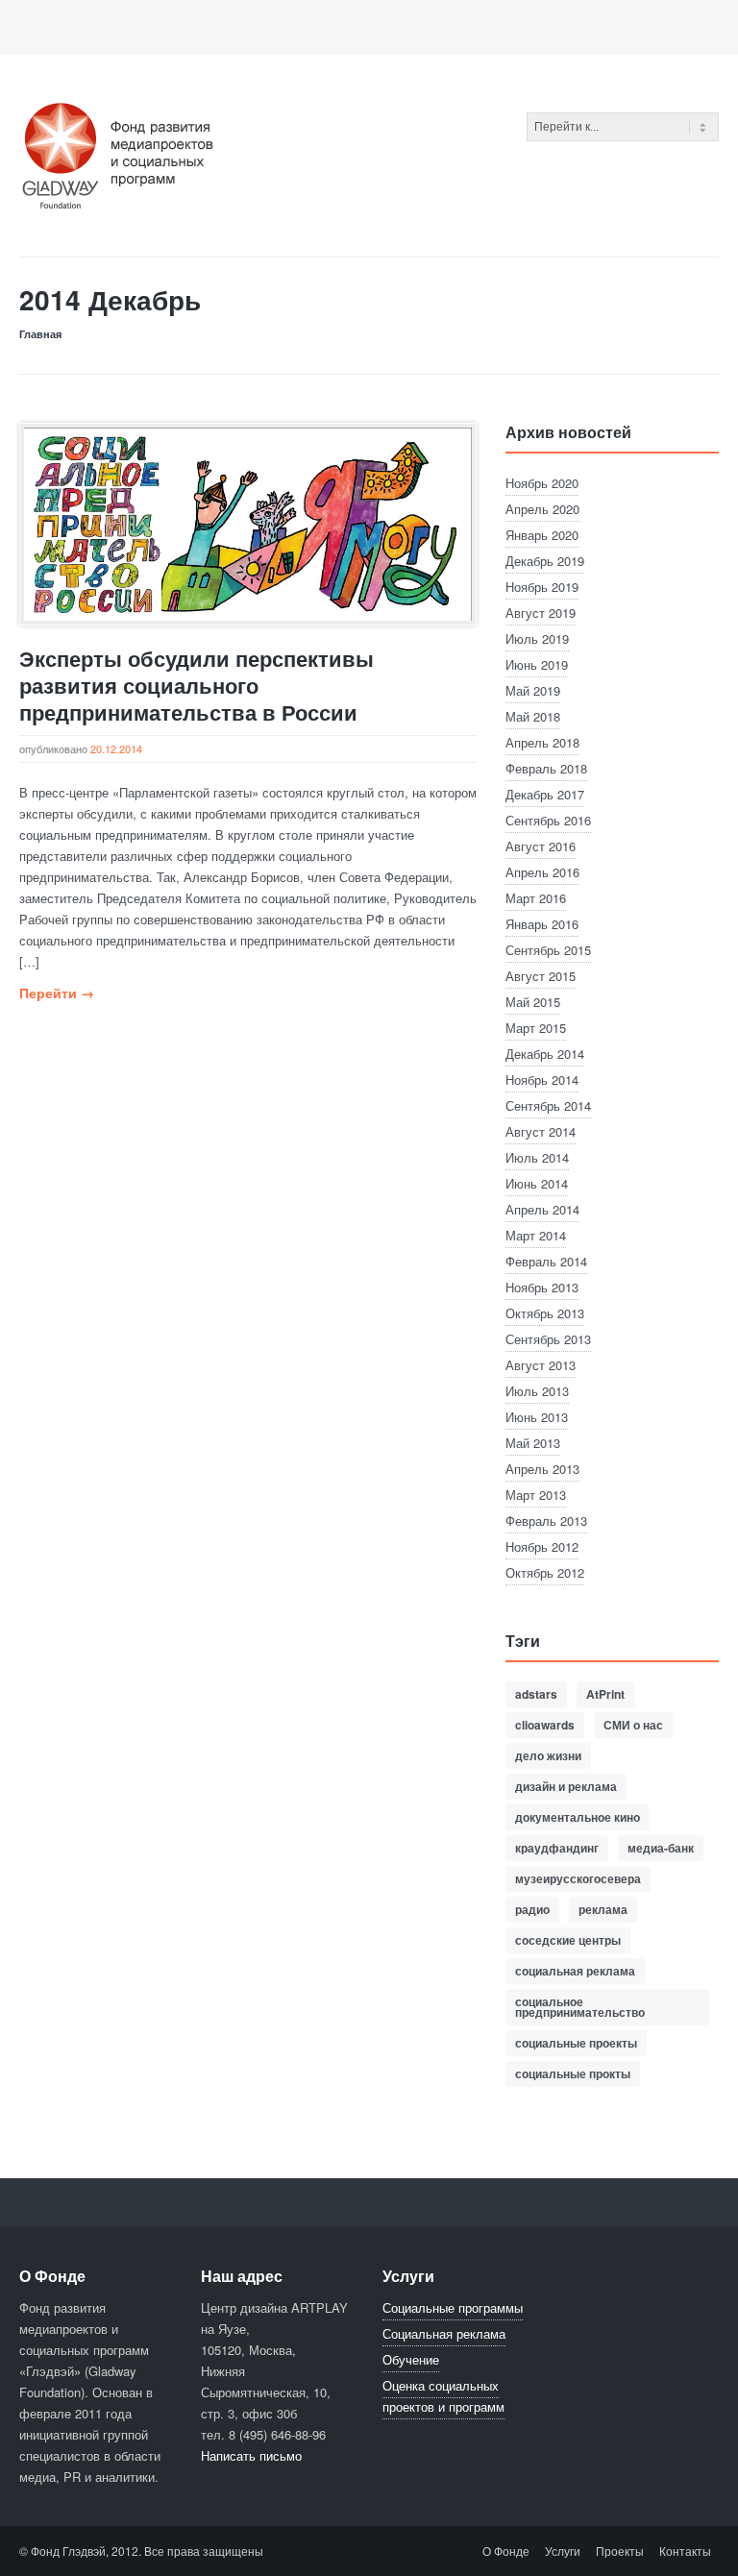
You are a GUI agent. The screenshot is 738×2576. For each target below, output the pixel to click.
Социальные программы (453, 2307)
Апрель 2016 (542, 872)
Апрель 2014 (542, 1209)
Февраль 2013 (546, 1521)
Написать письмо (251, 2455)
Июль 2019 (537, 638)
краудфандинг (557, 1848)
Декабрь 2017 (545, 794)
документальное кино (578, 1817)
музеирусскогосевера (578, 1878)
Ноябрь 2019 (542, 587)
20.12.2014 (116, 748)
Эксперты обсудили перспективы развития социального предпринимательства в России (197, 685)
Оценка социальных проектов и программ (443, 2396)
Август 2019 (541, 613)
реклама (603, 1909)
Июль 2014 (537, 1157)
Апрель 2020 (542, 509)
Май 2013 (533, 1443)
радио (532, 1909)
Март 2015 (536, 1028)
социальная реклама (575, 1971)
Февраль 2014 (546, 1261)
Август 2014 (541, 1131)
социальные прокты (573, 2073)
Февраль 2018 (546, 768)
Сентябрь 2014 (548, 1105)
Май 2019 (533, 690)
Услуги (563, 2551)
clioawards (545, 1725)
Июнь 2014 (537, 1183)
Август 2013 (541, 1365)
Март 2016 (536, 898)
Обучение (411, 2359)
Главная (40, 334)
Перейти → (57, 993)
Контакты (685, 2551)
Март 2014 (536, 1235)
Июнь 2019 (537, 664)
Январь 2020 (542, 535)
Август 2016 (541, 846)
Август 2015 (541, 976)
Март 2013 (536, 1495)
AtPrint (605, 1694)
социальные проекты (576, 2043)
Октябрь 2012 (545, 1572)
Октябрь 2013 (545, 1313)
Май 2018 (533, 716)
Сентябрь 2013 (548, 1339)
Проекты (620, 2551)
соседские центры (568, 1940)
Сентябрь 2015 (548, 950)
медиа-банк (661, 1848)
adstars (536, 1694)
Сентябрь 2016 (548, 820)
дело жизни (548, 1755)
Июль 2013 (537, 1391)
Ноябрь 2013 (542, 1287)
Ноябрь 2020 (542, 483)
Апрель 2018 (542, 742)
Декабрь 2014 (545, 1054)
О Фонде (506, 2551)
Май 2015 (533, 1002)
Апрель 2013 (542, 1469)
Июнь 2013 (537, 1417)
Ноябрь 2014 (542, 1079)
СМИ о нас (633, 1725)
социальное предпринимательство (580, 2007)
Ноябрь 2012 (542, 1546)
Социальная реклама (444, 2333)
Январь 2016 (542, 924)
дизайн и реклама (566, 1786)
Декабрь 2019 (545, 561)
